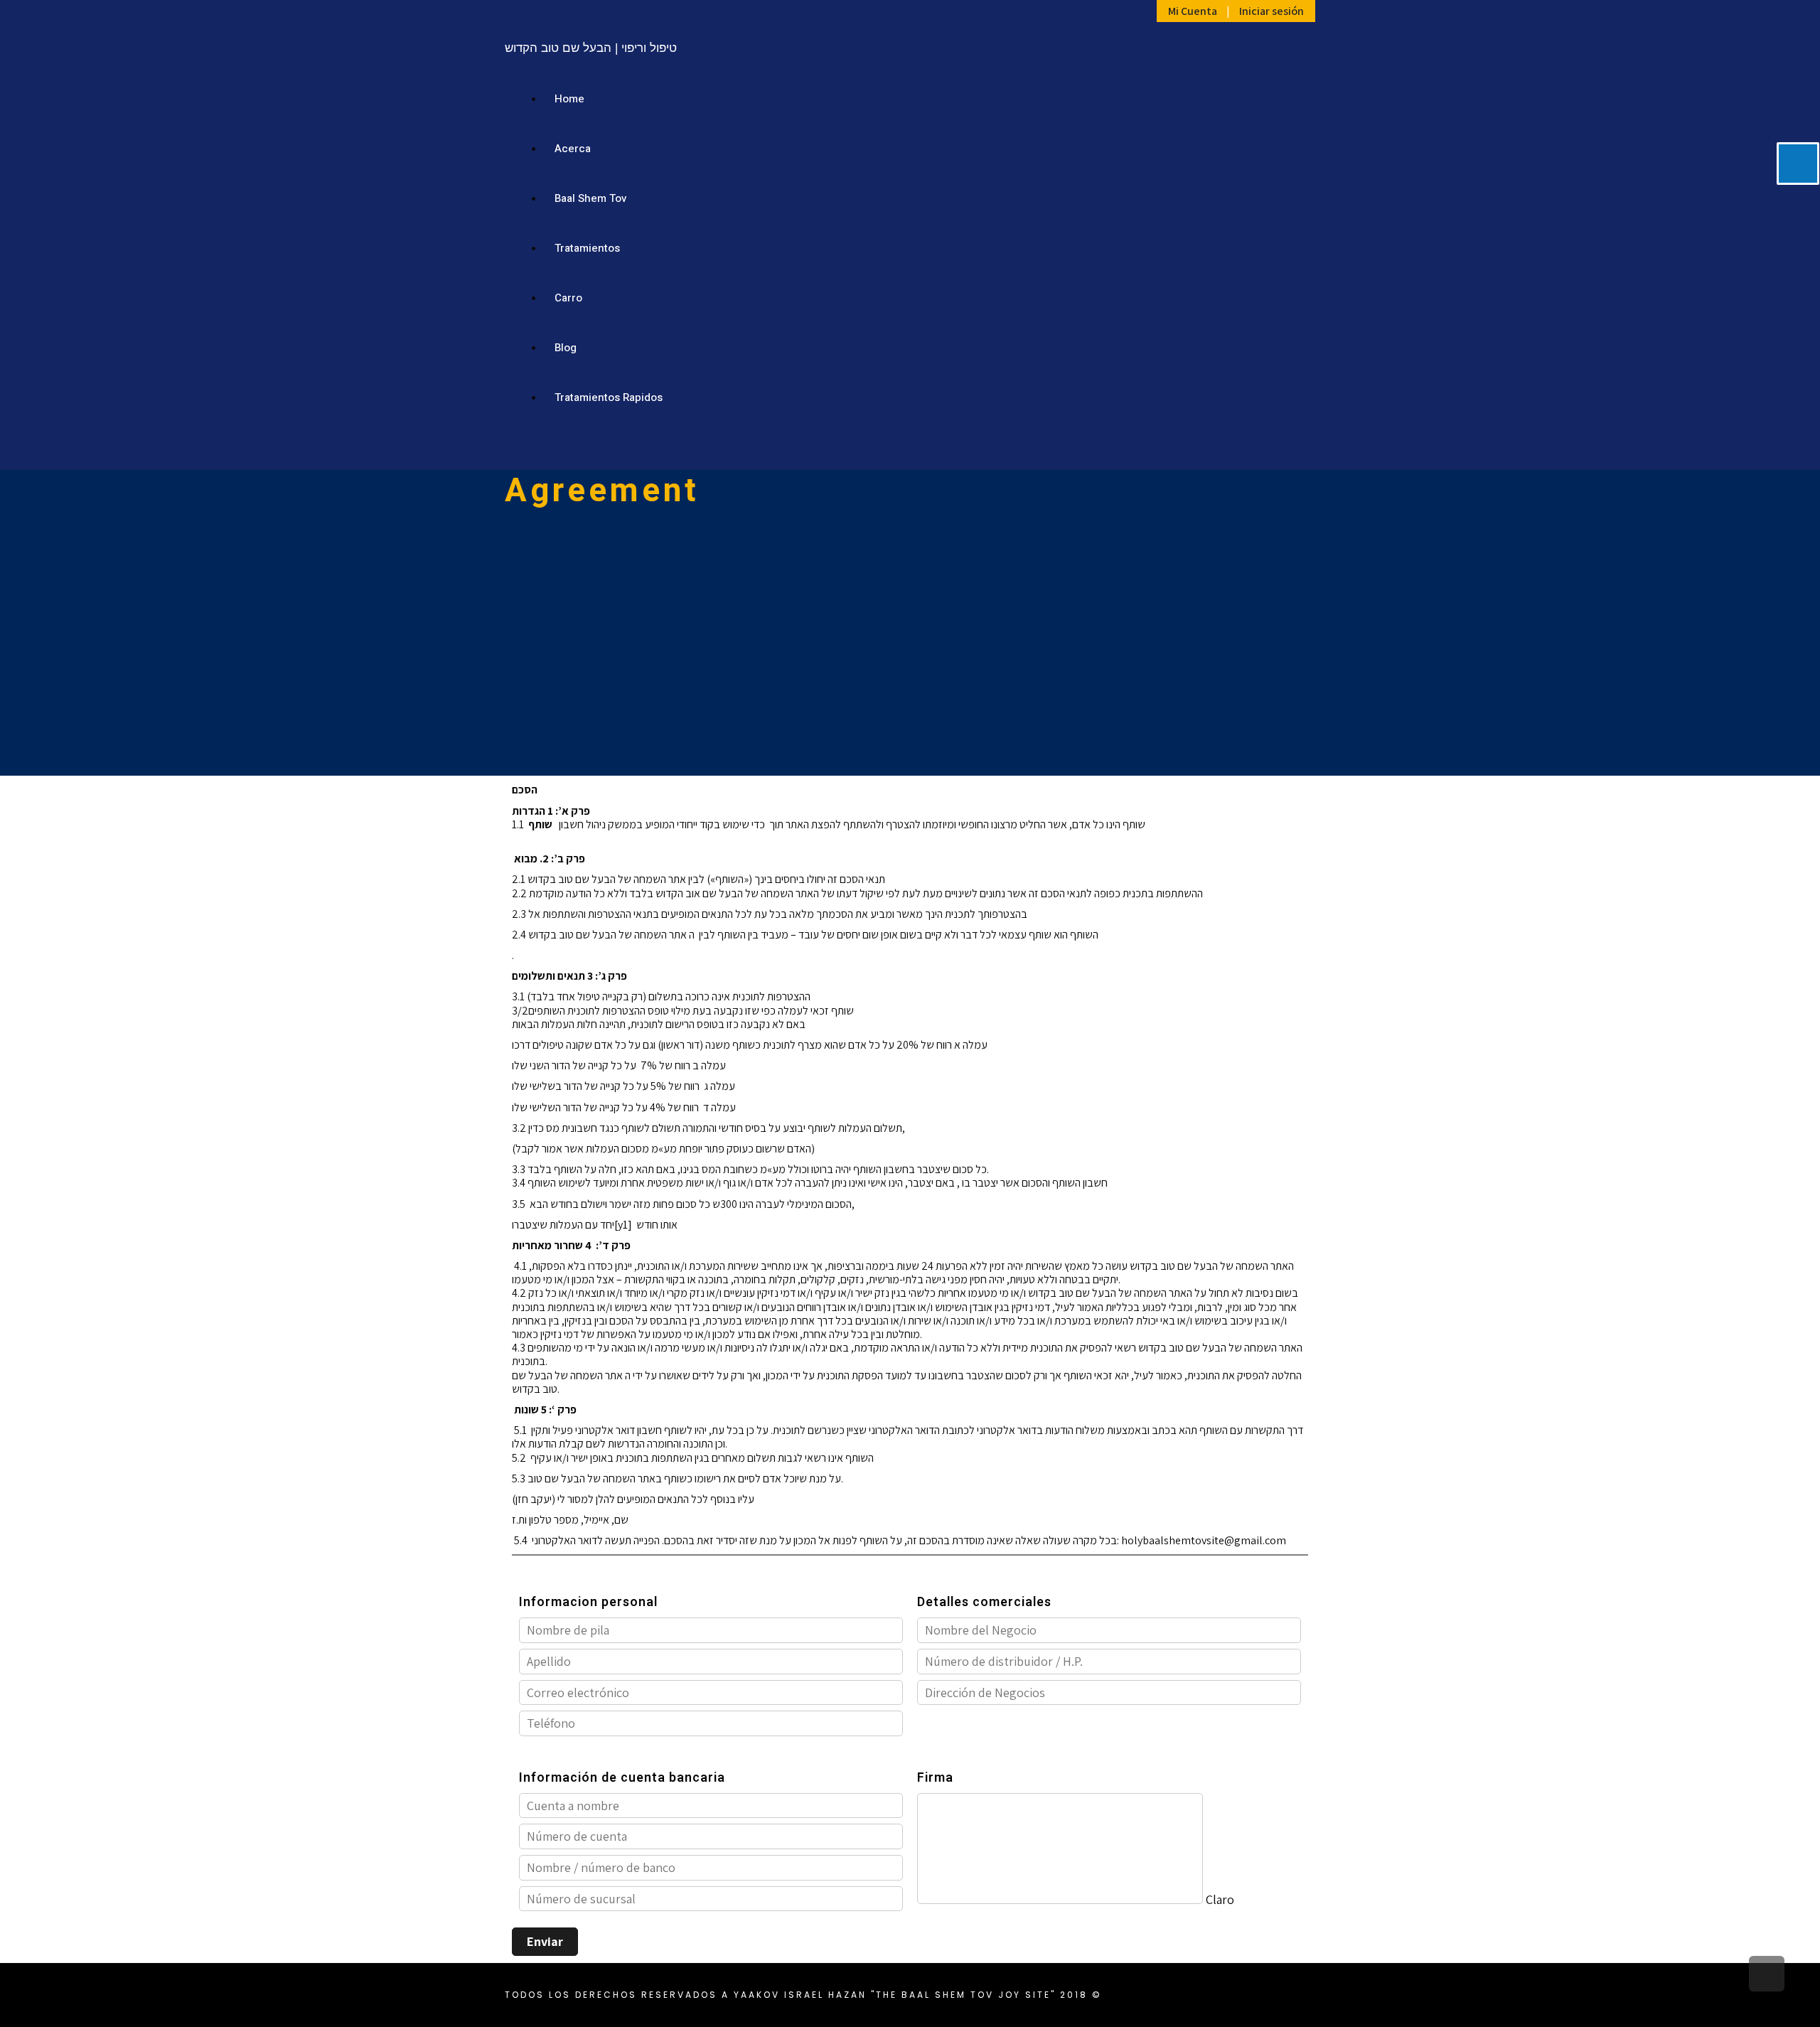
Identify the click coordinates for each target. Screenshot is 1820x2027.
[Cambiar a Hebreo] (1204, 446)
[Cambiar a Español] (1258, 446)
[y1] (623, 1225)
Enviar (545, 1941)
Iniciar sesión (1272, 11)
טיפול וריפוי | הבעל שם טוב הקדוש (591, 48)
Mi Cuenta (1193, 11)
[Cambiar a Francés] (1285, 446)
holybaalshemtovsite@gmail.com (1204, 1540)
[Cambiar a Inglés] (1231, 446)
